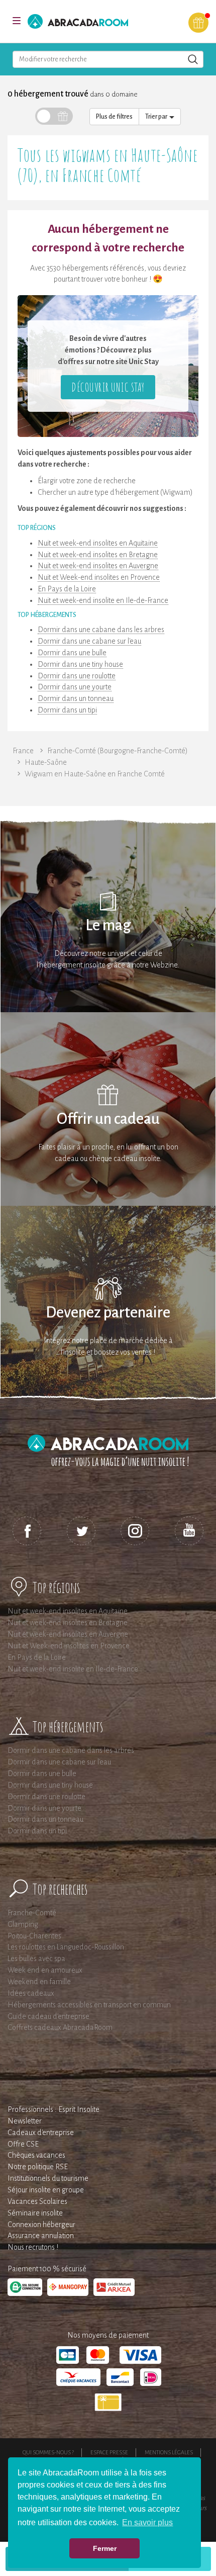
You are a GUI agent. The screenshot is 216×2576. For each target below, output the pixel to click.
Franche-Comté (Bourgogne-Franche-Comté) (118, 751)
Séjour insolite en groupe (46, 2190)
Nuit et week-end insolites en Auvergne (98, 566)
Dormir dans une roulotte (77, 676)
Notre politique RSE (38, 2167)
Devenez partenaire (108, 1313)
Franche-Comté (32, 1913)
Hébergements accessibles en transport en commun (89, 2005)
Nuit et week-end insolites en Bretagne (98, 555)
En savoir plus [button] (147, 2522)
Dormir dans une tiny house (80, 664)
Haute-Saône (46, 762)
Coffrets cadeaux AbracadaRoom (60, 2027)
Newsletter (25, 2121)
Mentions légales (169, 2452)
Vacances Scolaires (37, 2201)
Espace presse (109, 2452)
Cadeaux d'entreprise (41, 2133)
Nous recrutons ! (33, 2247)
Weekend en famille (39, 1982)
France (23, 751)
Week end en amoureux (45, 1970)
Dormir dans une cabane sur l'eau (89, 641)
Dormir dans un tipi (67, 710)
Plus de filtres (114, 117)
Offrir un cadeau (108, 1119)
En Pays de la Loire (67, 589)
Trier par (157, 117)
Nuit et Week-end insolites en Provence (99, 577)
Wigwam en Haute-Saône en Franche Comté (95, 774)
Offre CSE (23, 2144)
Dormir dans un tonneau (76, 698)
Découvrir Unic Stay (108, 387)
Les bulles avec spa (36, 1959)
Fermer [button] (105, 2548)
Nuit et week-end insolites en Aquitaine (98, 543)
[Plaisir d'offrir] (198, 23)
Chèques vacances (36, 2155)
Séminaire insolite (35, 2213)
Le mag (108, 925)
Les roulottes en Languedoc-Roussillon (66, 1947)
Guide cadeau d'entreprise (48, 2016)
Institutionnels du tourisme (48, 2178)
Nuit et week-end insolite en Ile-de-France (103, 600)
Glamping (23, 1924)
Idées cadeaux (31, 1993)
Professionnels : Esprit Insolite (53, 2109)
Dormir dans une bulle (72, 653)
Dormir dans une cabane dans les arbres (101, 630)
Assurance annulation (41, 2236)
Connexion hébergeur (41, 2225)
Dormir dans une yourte (75, 687)
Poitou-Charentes (34, 1936)
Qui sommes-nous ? (48, 2452)
